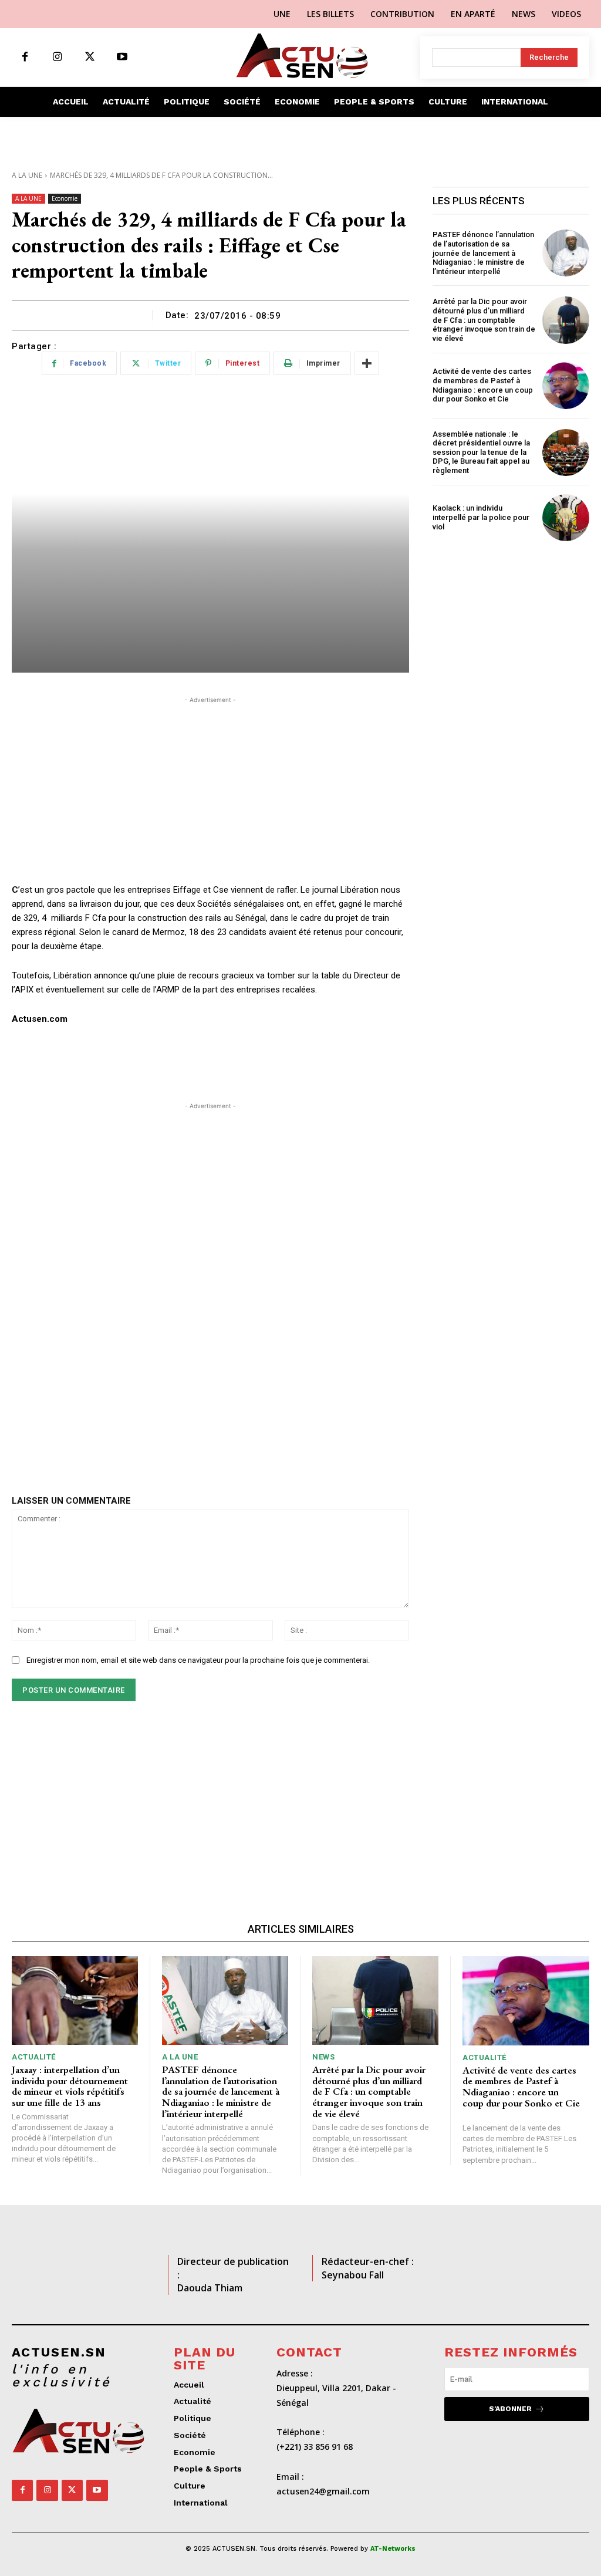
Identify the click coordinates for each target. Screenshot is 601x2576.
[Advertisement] (210, 788)
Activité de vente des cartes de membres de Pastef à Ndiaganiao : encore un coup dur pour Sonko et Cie (483, 385)
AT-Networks (393, 2549)
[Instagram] (57, 57)
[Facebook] (25, 57)
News (323, 2057)
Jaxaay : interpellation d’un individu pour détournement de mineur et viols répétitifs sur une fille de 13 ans (70, 2086)
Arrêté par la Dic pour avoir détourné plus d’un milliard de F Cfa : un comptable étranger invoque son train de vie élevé (484, 320)
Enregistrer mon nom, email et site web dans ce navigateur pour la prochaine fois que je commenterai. (198, 1660)
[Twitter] (90, 57)
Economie (65, 198)
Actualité (34, 2057)
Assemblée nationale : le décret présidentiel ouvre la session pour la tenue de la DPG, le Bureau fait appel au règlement (481, 452)
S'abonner (510, 2409)
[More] (367, 363)
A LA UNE (27, 175)
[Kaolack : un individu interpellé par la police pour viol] (566, 518)
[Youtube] (122, 57)
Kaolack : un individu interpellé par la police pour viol (481, 517)
